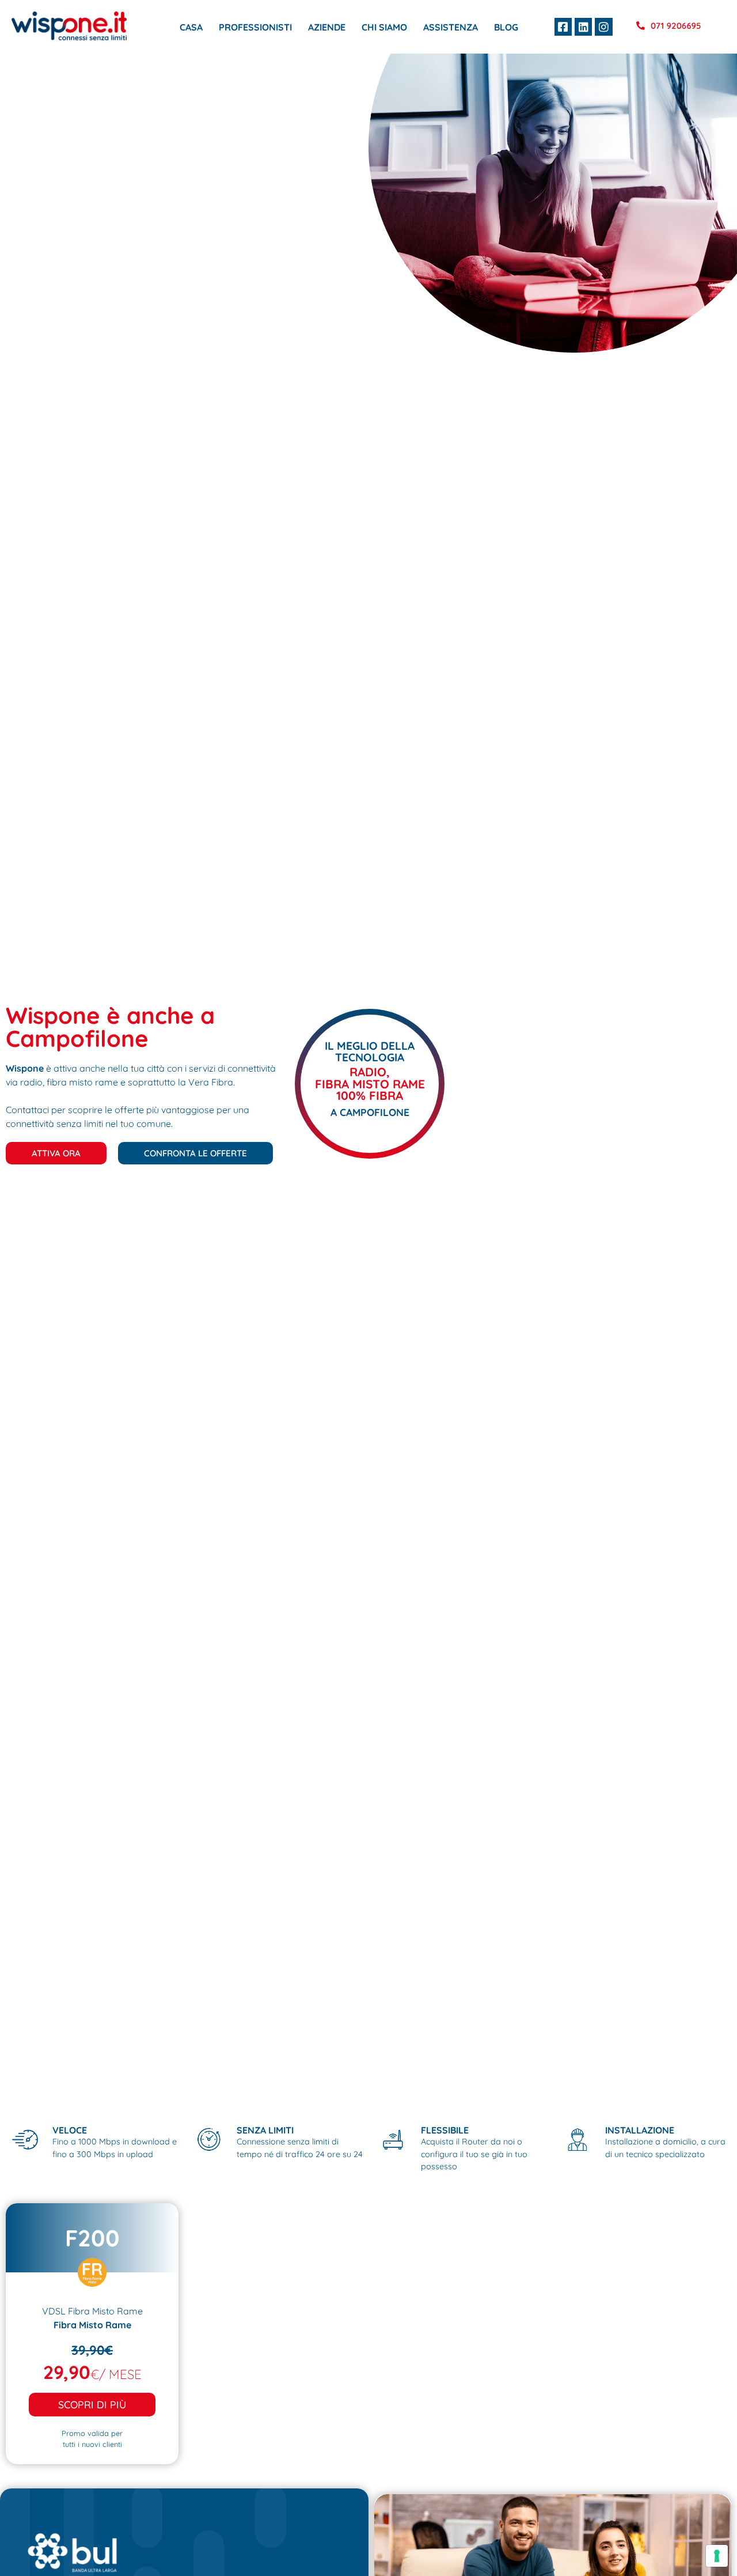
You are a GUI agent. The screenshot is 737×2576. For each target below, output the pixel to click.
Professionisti (255, 27)
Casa (191, 27)
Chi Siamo (384, 27)
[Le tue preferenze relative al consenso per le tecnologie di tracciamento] (717, 2556)
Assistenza (451, 27)
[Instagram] (603, 27)
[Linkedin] (583, 27)
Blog (506, 27)
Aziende (327, 27)
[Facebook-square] (563, 27)
